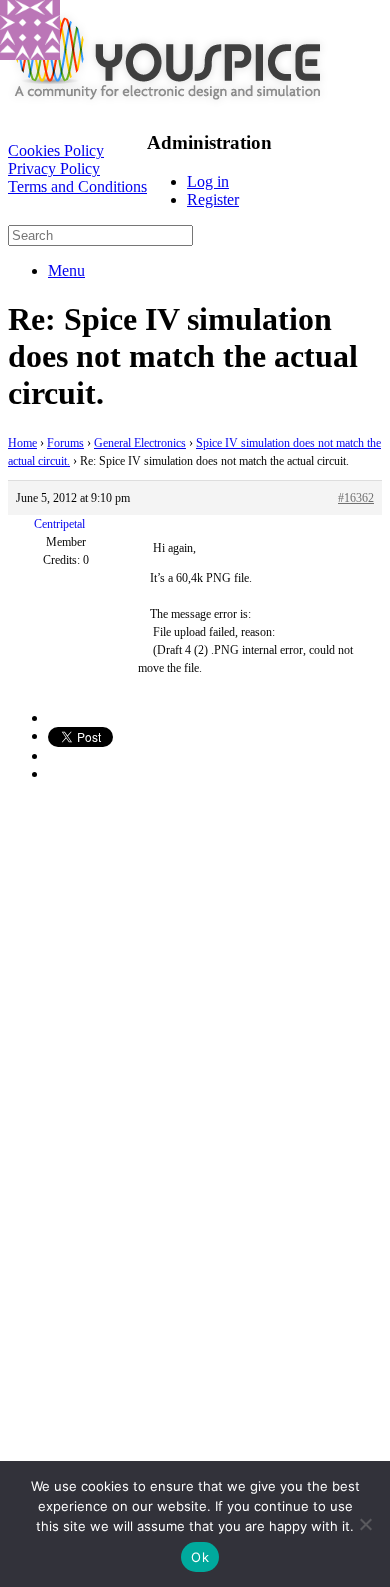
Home (22, 443)
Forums (65, 443)
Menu (66, 270)
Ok (200, 1557)
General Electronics (140, 443)
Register (213, 199)
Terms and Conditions (77, 186)
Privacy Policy (54, 168)
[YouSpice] (168, 104)
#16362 (356, 498)
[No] (365, 1524)
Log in (208, 181)
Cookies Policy (56, 150)
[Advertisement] (195, 994)
